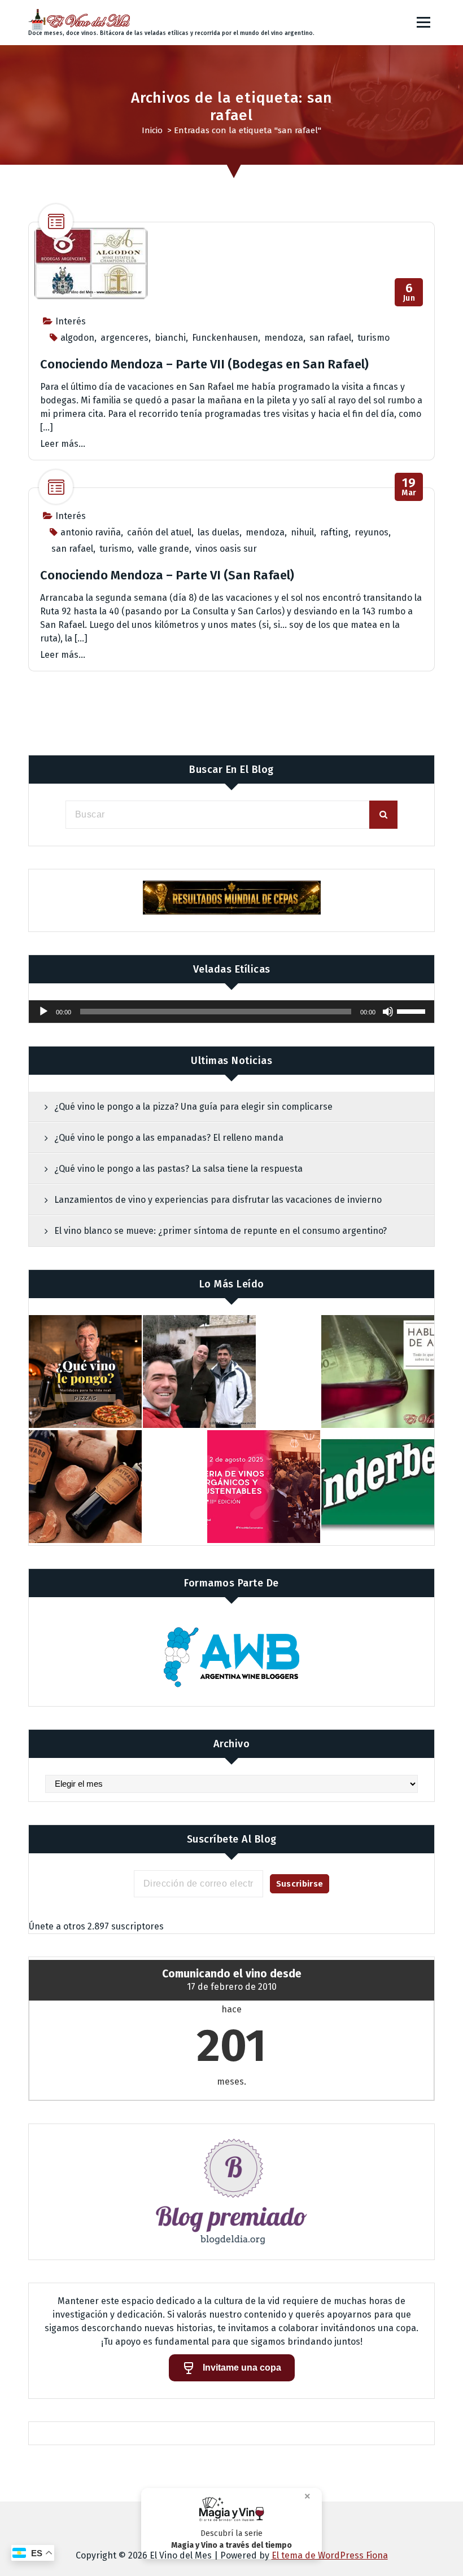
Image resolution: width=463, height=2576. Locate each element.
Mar (409, 487)
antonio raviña (91, 532)
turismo (374, 338)
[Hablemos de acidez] (378, 1371)
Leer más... (63, 444)
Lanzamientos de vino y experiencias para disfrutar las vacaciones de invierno (218, 1200)
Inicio (152, 130)
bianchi (170, 338)
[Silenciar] (388, 1012)
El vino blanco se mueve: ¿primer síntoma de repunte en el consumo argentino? (220, 1231)
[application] (231, 1012)
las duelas (219, 532)
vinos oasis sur (226, 549)
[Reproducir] (43, 1012)
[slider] (413, 1010)
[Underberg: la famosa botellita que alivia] (378, 1487)
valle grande (163, 549)
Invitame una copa (242, 2368)
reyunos (372, 532)
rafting (334, 532)
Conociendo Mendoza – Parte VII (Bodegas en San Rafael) (204, 364)
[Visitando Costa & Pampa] (199, 1371)
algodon (77, 338)
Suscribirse (300, 1884)
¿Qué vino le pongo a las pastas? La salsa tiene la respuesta (178, 1169)
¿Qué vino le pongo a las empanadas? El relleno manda (169, 1138)
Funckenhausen (225, 338)
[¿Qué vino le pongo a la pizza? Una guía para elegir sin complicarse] (85, 1371)
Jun (409, 293)
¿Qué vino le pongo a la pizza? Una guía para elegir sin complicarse (193, 1107)
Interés (71, 321)
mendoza (284, 338)
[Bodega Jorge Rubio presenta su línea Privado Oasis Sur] (85, 1487)
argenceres (125, 338)
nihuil (302, 532)
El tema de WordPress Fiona (330, 2555)
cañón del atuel (159, 532)
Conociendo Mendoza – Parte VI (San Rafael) (167, 575)
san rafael (330, 338)
